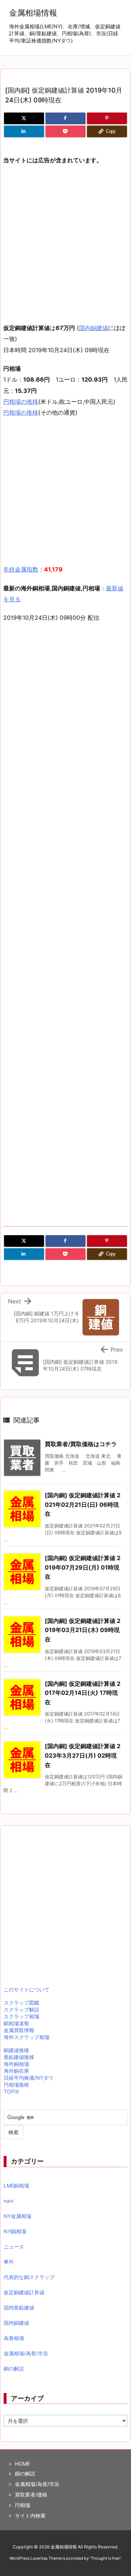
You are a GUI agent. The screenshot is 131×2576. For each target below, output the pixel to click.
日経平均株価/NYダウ (29, 2078)
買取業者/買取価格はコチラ (81, 1444)
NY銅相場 (15, 2231)
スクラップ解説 (21, 2009)
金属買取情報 (19, 2030)
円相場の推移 (21, 402)
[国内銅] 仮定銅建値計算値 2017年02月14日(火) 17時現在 (83, 1693)
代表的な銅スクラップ (29, 2277)
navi (9, 2201)
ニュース (14, 2247)
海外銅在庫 (16, 2071)
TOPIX (11, 2091)
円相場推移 (16, 2085)
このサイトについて (27, 1989)
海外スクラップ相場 (27, 2037)
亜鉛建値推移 (19, 2057)
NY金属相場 (17, 2216)
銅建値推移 (16, 2050)
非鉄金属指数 (21, 569)
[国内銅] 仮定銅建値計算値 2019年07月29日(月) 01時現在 (83, 1567)
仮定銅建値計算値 (24, 2292)
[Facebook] (65, 118)
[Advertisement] (65, 239)
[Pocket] (65, 131)
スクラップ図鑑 (21, 2003)
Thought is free (105, 2558)
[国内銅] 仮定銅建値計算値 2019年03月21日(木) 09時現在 (83, 1630)
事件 (9, 2262)
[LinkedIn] (24, 131)
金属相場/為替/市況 (26, 2353)
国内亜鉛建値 (19, 2308)
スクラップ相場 (21, 2016)
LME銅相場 (16, 2186)
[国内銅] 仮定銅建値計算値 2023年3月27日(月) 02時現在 (83, 1755)
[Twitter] (24, 118)
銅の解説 (14, 2369)
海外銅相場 (16, 2064)
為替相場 (14, 2338)
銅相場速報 (16, 2023)
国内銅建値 (94, 328)
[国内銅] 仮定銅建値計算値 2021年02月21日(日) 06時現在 (83, 1504)
